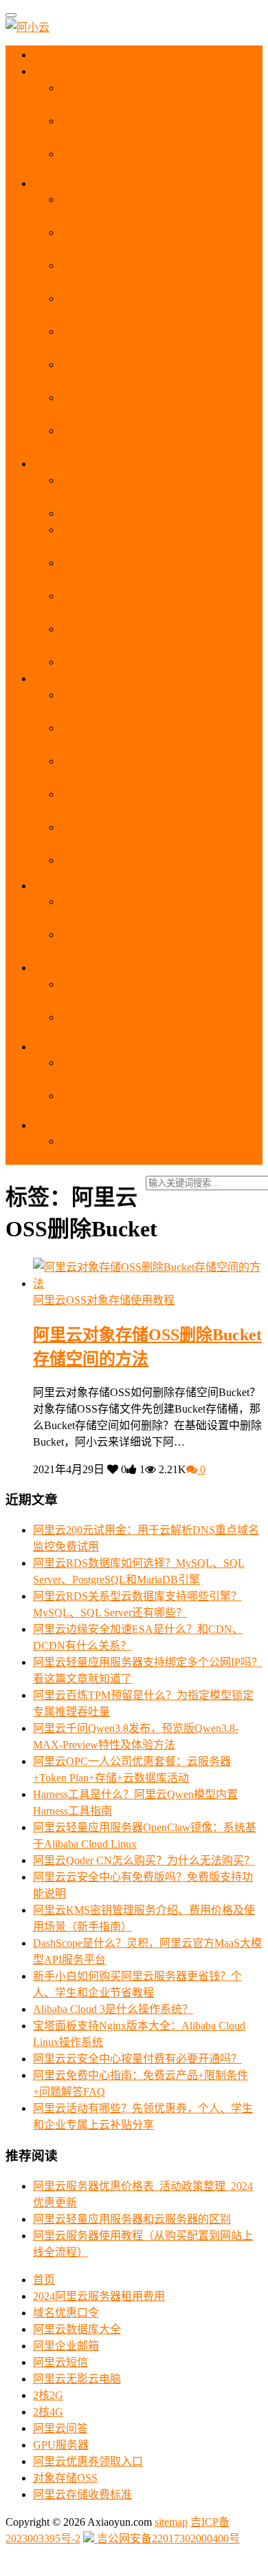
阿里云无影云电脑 (77, 2379)
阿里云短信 (60, 2362)
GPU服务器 (61, 2445)
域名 (56, 968)
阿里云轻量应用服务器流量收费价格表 (154, 662)
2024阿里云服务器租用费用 (99, 2296)
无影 (55, 678)
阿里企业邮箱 (66, 2346)
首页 (56, 55)
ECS (56, 183)
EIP (52, 1125)
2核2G (48, 2395)
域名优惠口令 (66, 2313)
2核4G (48, 2412)
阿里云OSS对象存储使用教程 (104, 1300)
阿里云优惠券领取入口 (88, 2461)
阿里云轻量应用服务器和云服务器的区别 (159, 513)
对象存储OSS (65, 2478)
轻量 (56, 464)
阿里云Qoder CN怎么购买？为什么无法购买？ (144, 1860)
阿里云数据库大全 (77, 2329)
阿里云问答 (60, 2428)
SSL (55, 1047)
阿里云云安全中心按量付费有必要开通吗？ (137, 2059)
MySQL (62, 886)
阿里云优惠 (71, 71)
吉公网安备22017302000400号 (167, 2538)
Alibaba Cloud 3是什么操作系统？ (113, 2009)
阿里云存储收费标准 (82, 2494)
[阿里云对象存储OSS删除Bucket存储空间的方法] (148, 1284)
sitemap (171, 2522)
